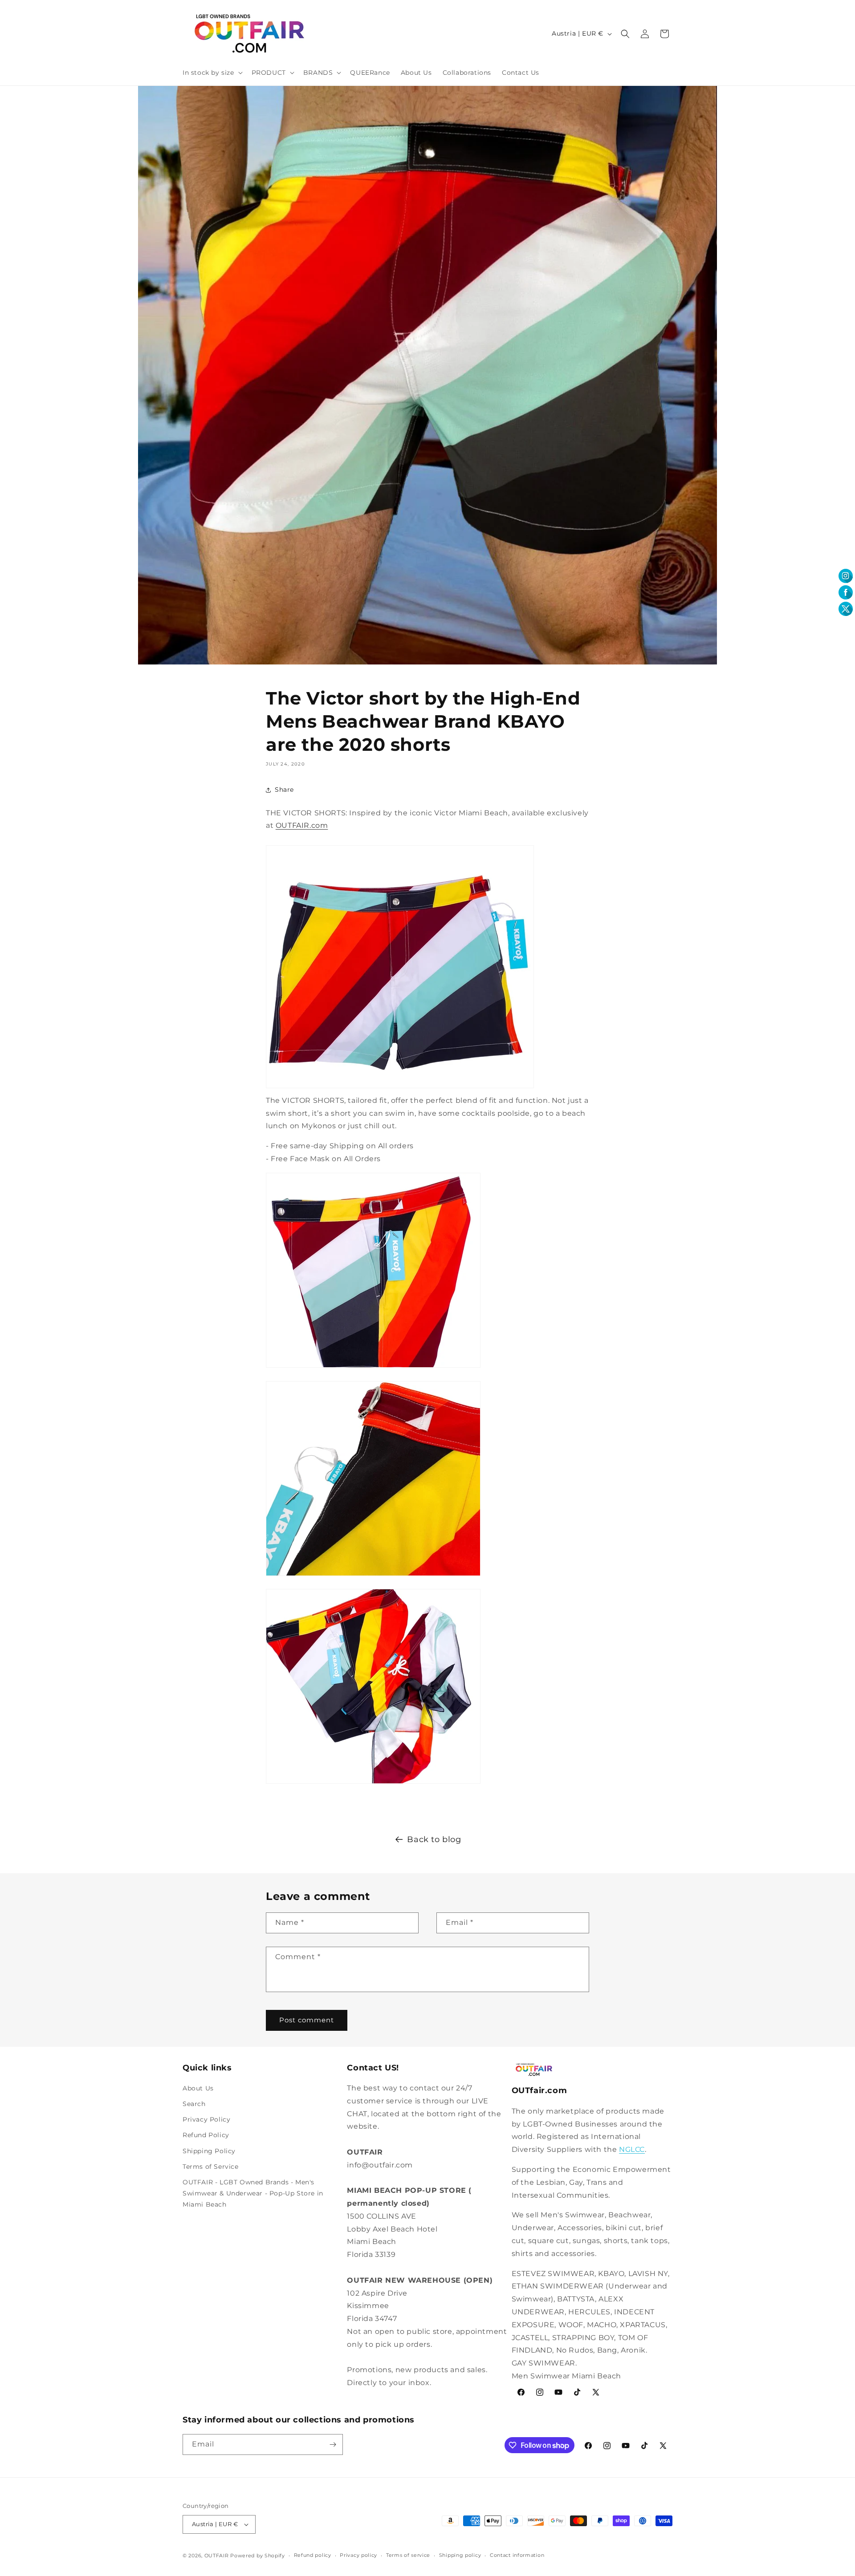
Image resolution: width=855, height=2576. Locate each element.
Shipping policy (460, 2555)
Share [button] (284, 790)
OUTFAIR (217, 2556)
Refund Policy (206, 2135)
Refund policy (313, 2555)
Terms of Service (211, 2167)
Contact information (517, 2555)
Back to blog (434, 1839)
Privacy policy (358, 2555)
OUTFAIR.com (302, 826)
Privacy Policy (206, 2119)
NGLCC (632, 2149)
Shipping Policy (209, 2151)
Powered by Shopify (258, 2556)
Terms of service (408, 2555)
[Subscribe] (333, 2444)
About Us (198, 2088)
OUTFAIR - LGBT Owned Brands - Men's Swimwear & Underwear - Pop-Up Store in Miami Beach (253, 2193)
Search (194, 2104)
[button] (212, 73)
